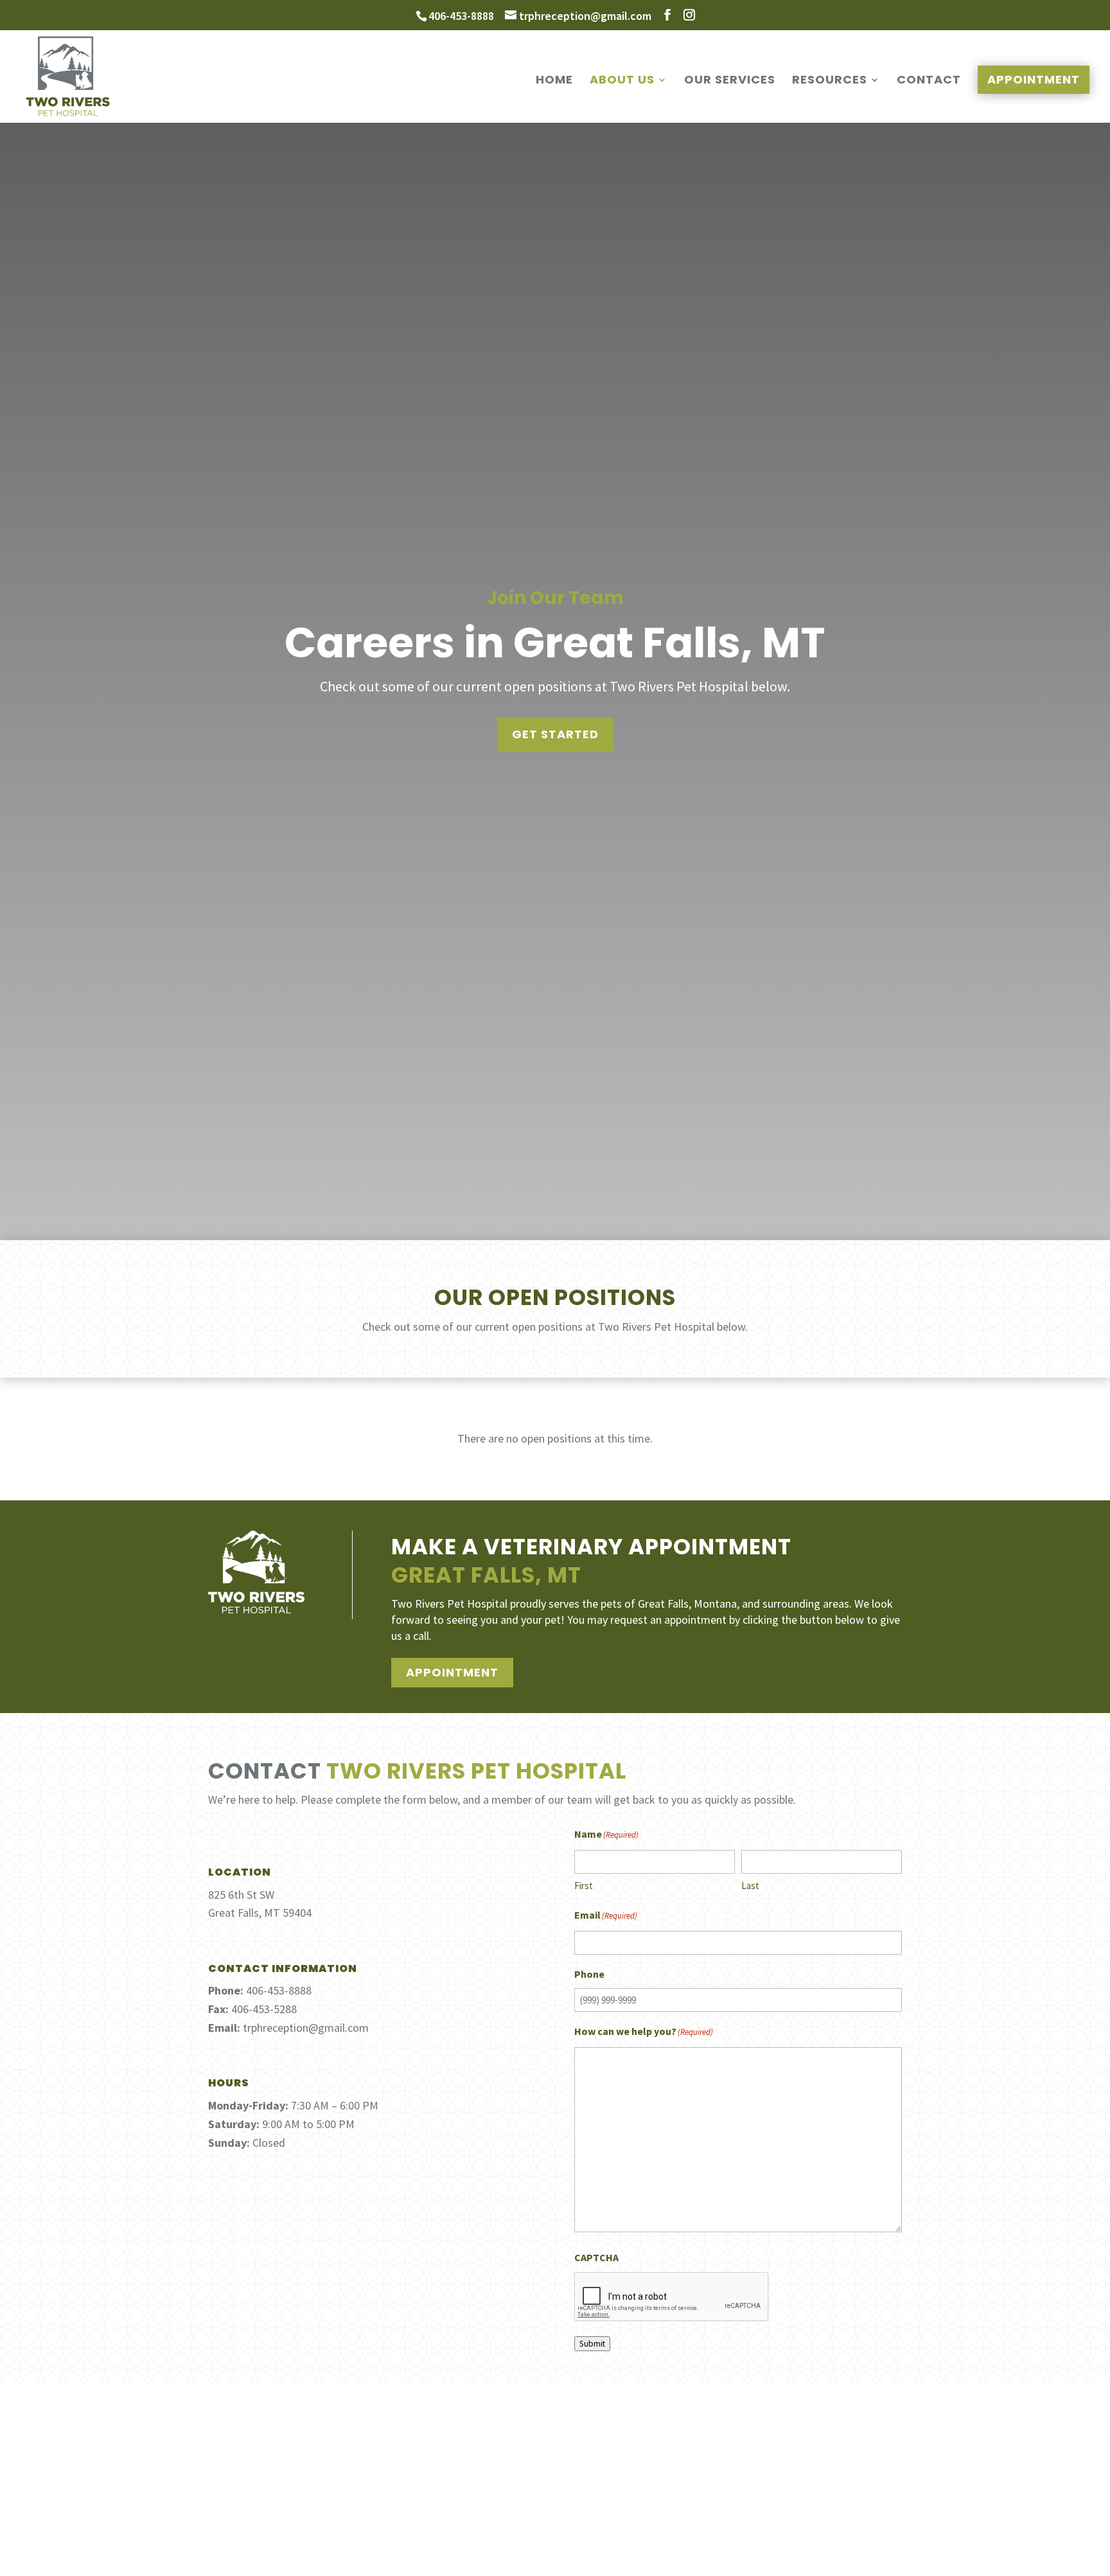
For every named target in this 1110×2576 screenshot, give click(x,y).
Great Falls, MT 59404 (260, 1913)
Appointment (1034, 79)
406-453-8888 (461, 16)
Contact (929, 81)
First (584, 1886)
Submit (592, 2344)
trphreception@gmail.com (306, 2028)
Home (554, 81)
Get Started (555, 734)
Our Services (730, 81)
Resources (830, 81)
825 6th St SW (241, 1895)
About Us (622, 81)
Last (750, 1886)
